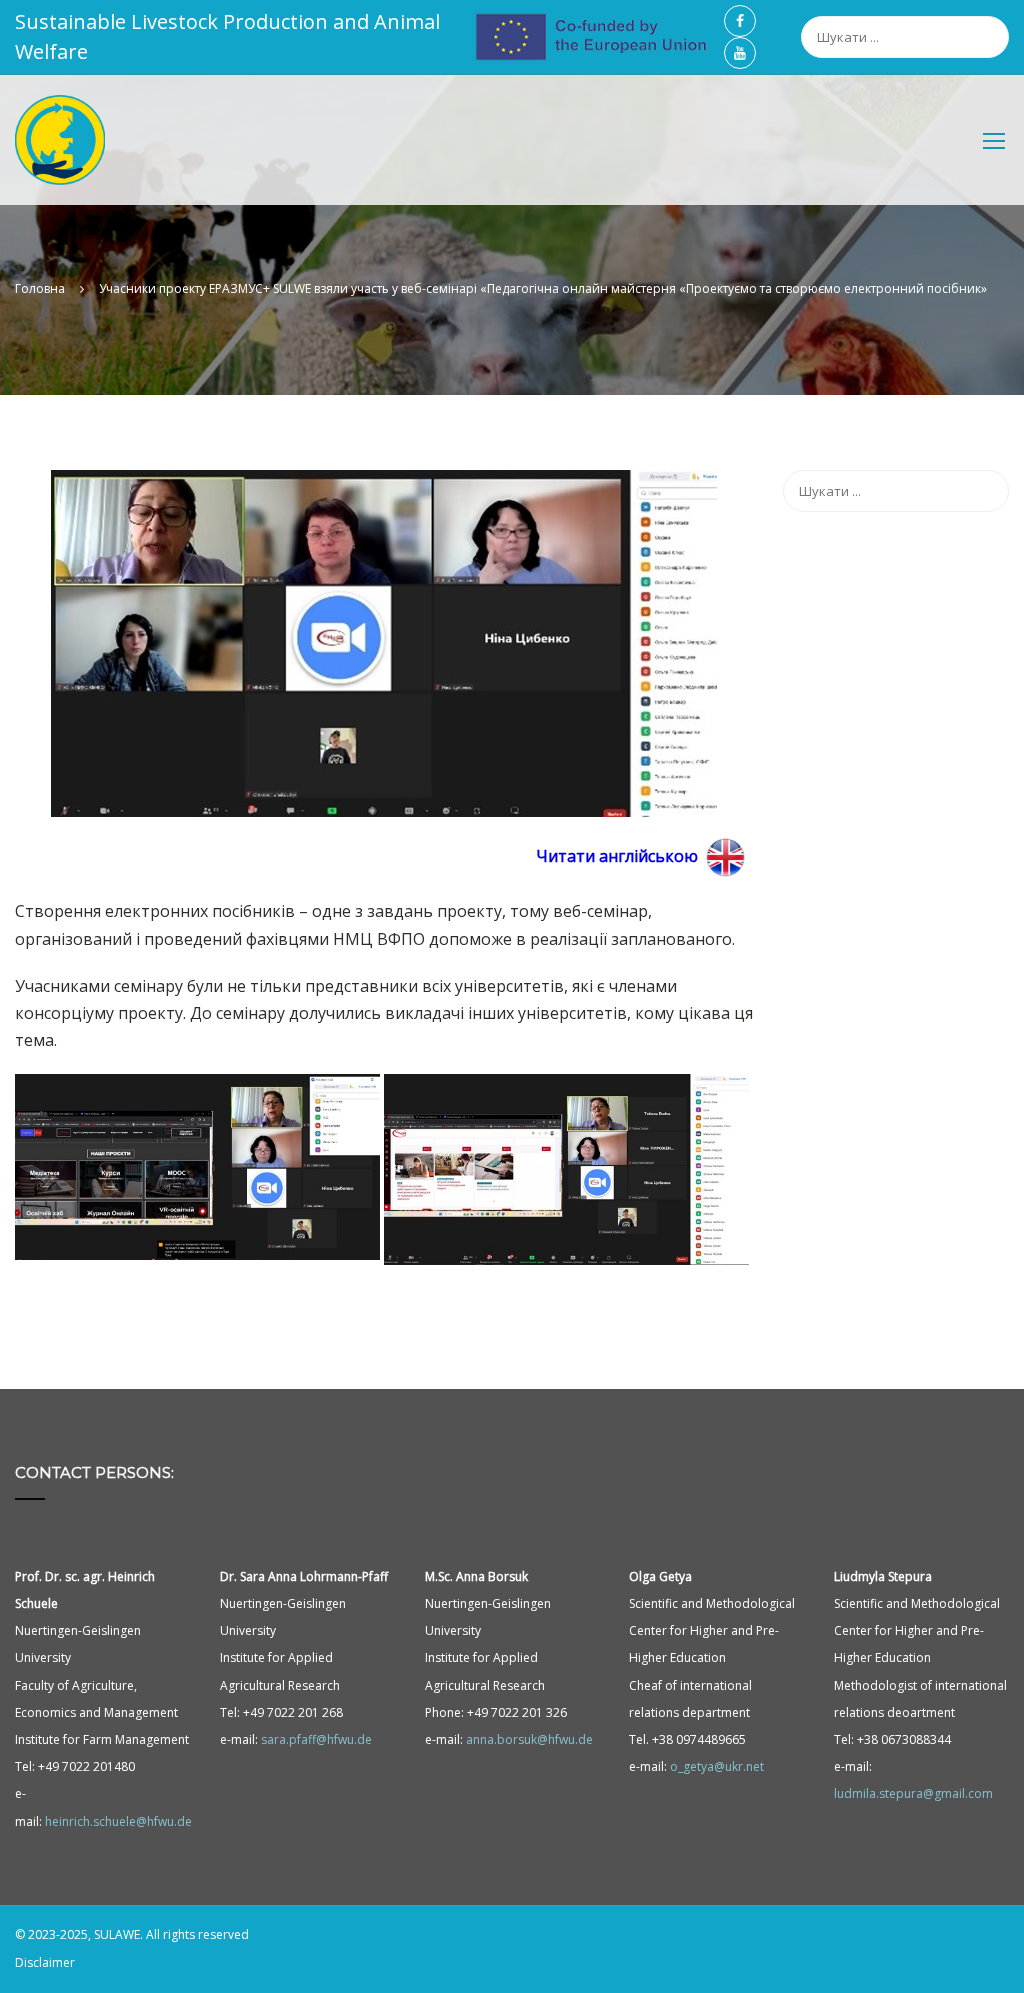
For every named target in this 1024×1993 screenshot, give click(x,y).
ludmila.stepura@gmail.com (913, 1793)
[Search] (999, 26)
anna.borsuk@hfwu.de (529, 1739)
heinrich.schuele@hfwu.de (118, 1821)
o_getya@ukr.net (717, 1766)
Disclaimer (45, 1962)
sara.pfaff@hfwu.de (316, 1739)
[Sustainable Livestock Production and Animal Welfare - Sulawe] (60, 150)
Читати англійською (617, 856)
